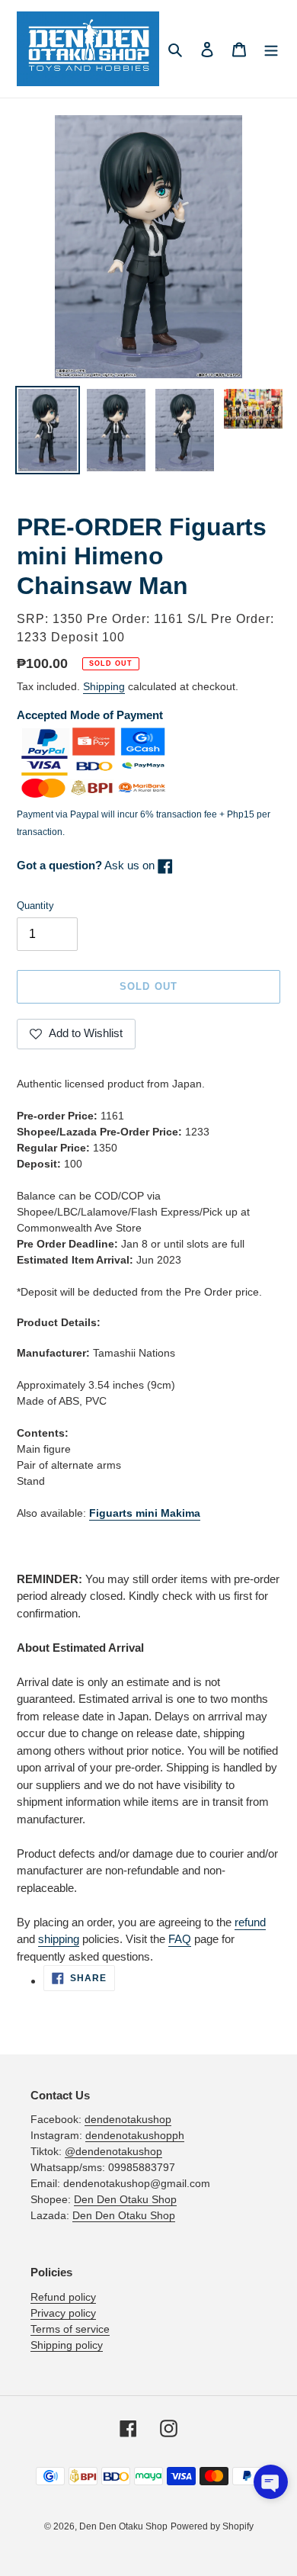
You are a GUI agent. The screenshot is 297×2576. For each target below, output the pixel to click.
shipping (59, 1939)
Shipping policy (67, 2345)
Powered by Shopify (212, 2526)
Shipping (104, 686)
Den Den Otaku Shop (125, 2199)
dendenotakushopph (135, 2135)
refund (250, 1922)
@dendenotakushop (113, 2151)
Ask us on (87, 865)
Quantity (35, 906)
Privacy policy (63, 2313)
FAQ (180, 1939)
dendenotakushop (128, 2119)
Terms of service (70, 2329)
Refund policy (63, 2297)
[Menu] (271, 49)
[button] (271, 2482)
